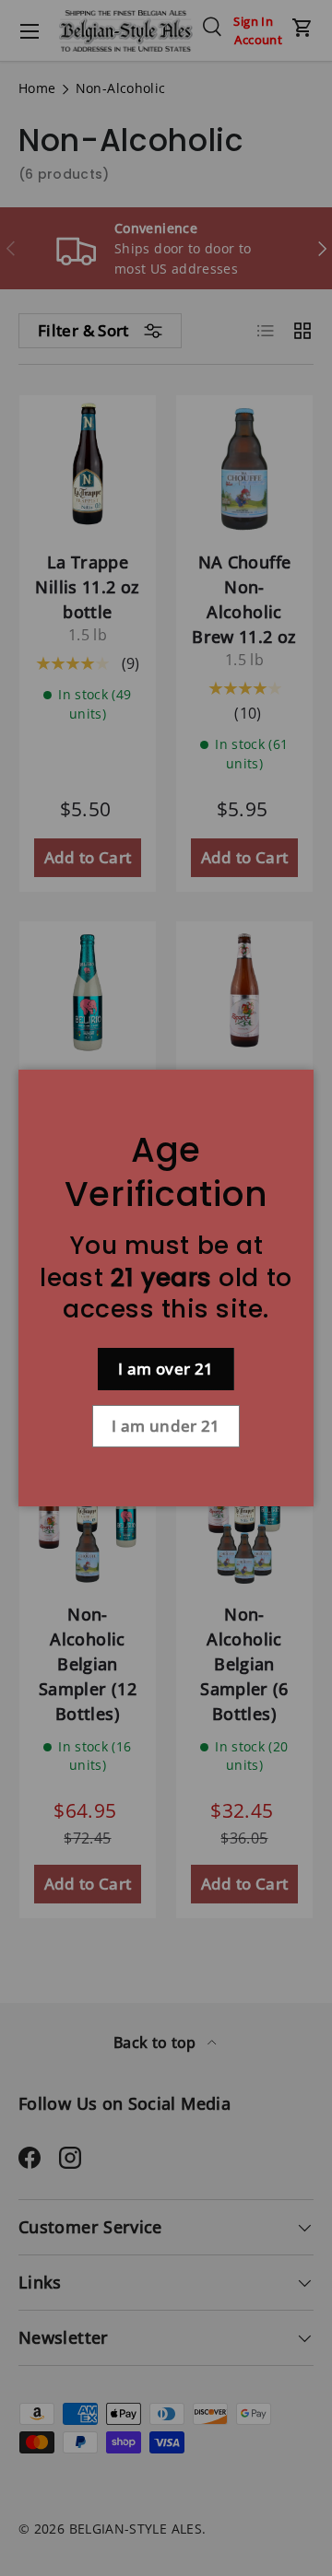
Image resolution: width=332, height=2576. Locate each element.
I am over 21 (166, 1369)
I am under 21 (166, 1426)
